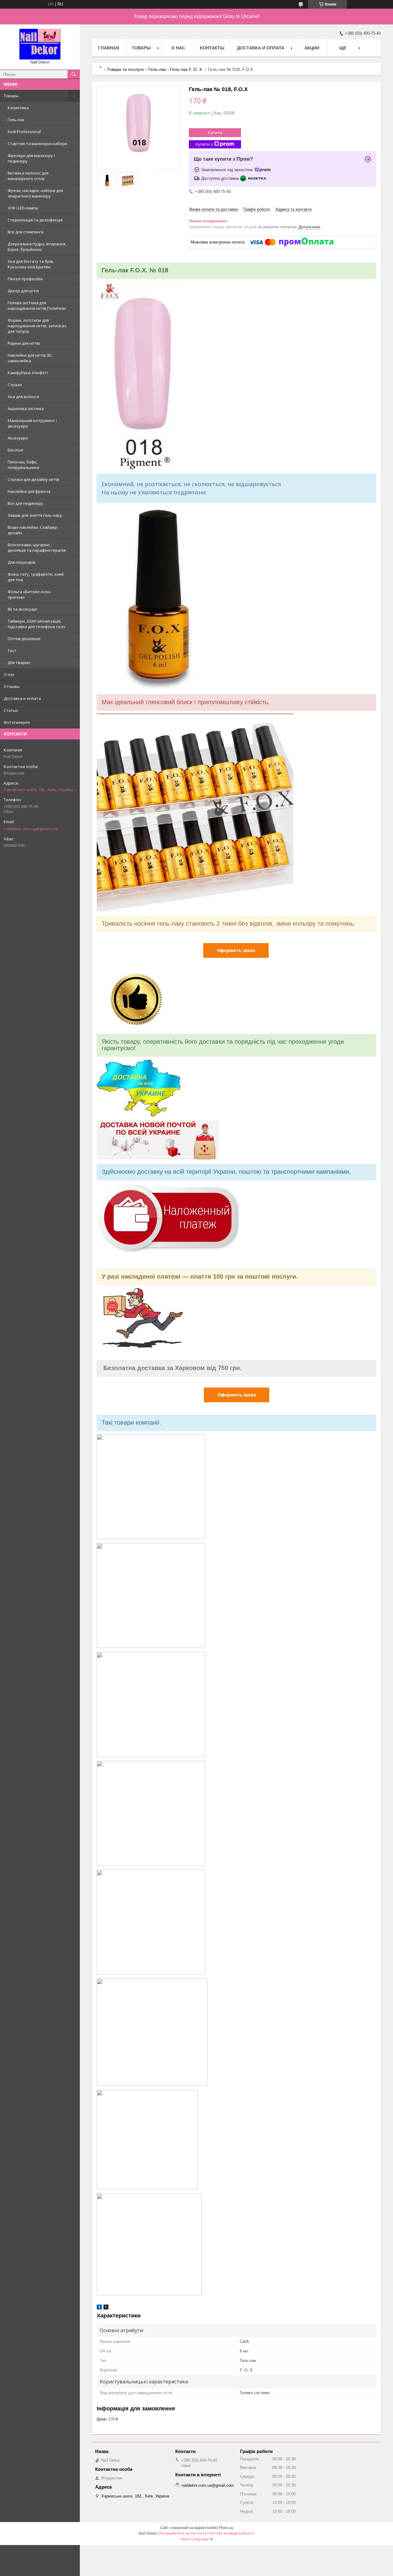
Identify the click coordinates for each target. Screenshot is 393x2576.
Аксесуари (18, 438)
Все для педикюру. (26, 503)
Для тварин (19, 662)
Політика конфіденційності (231, 2533)
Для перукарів (22, 562)
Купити (215, 132)
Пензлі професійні (25, 279)
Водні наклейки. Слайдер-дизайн (33, 530)
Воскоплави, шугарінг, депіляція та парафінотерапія (37, 547)
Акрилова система (26, 409)
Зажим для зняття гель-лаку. (35, 515)
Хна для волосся (23, 397)
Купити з (204, 144)
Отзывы (12, 686)
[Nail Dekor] (40, 44)
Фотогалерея (17, 722)
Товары (11, 96)
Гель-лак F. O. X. (187, 69)
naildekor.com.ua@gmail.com (31, 829)
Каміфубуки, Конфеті (28, 373)
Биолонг (16, 450)
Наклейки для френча (29, 491)
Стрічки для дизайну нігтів (33, 479)
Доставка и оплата (22, 698)
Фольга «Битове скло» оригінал (29, 594)
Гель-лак (16, 120)
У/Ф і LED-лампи (23, 208)
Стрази (15, 385)
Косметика (18, 108)
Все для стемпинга (26, 232)
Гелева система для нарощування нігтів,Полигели (37, 305)
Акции (312, 48)
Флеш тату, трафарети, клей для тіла (36, 577)
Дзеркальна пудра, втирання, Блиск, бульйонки (37, 247)
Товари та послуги (125, 69)
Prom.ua (226, 2528)
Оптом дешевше (24, 639)
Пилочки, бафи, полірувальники (23, 465)
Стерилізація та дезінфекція (35, 220)
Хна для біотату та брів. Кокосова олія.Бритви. (31, 264)
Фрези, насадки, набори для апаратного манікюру (35, 193)
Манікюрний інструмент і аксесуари (32, 423)
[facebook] (99, 2308)
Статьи (11, 710)
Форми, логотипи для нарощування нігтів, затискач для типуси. (37, 326)
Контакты (212, 48)
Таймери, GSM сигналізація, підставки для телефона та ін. (37, 624)
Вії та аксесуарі (22, 609)
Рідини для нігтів (24, 343)
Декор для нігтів (23, 291)
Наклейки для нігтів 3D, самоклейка (30, 358)
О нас (9, 674)
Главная (109, 48)
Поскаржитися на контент (182, 2533)
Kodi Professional (24, 132)
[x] (106, 2308)
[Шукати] (74, 74)
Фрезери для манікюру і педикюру (31, 158)
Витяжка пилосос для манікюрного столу (28, 176)
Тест (12, 651)
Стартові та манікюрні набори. (38, 144)
